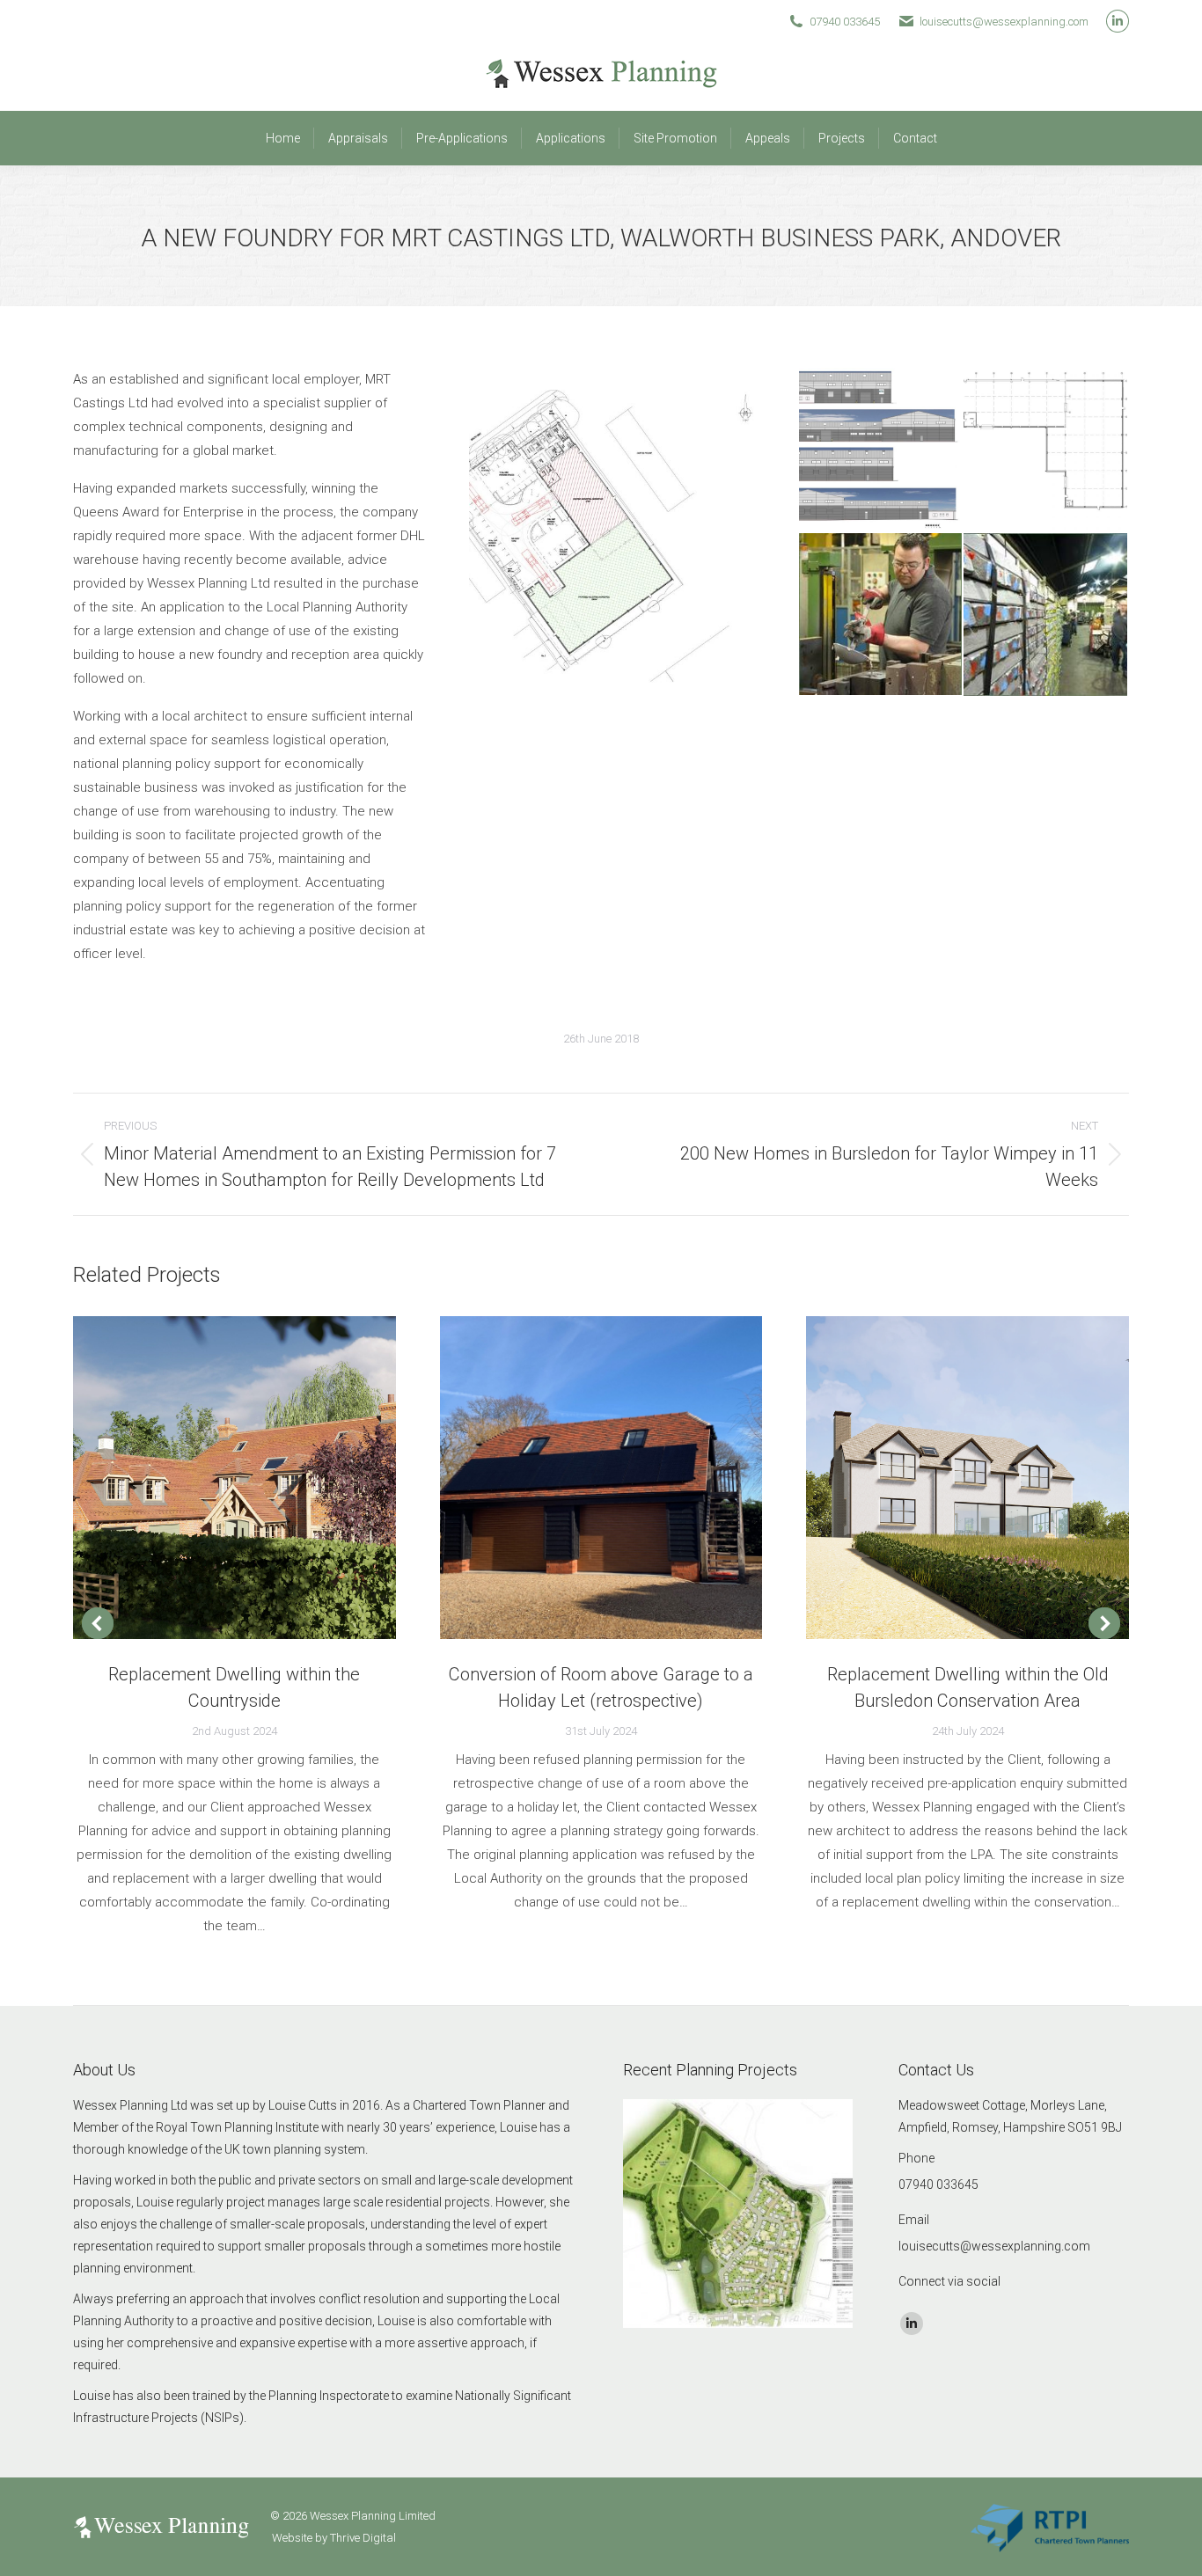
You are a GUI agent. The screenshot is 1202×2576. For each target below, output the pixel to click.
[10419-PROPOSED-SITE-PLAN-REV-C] (634, 532)
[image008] (882, 615)
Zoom (210, 1477)
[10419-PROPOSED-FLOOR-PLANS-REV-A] (1046, 450)
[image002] (1046, 616)
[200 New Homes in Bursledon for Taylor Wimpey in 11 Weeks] (739, 2215)
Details (258, 1477)
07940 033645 (845, 22)
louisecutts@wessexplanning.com (1004, 22)
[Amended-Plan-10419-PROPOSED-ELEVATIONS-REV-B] (882, 450)
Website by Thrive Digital (334, 2538)
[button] (98, 1623)
